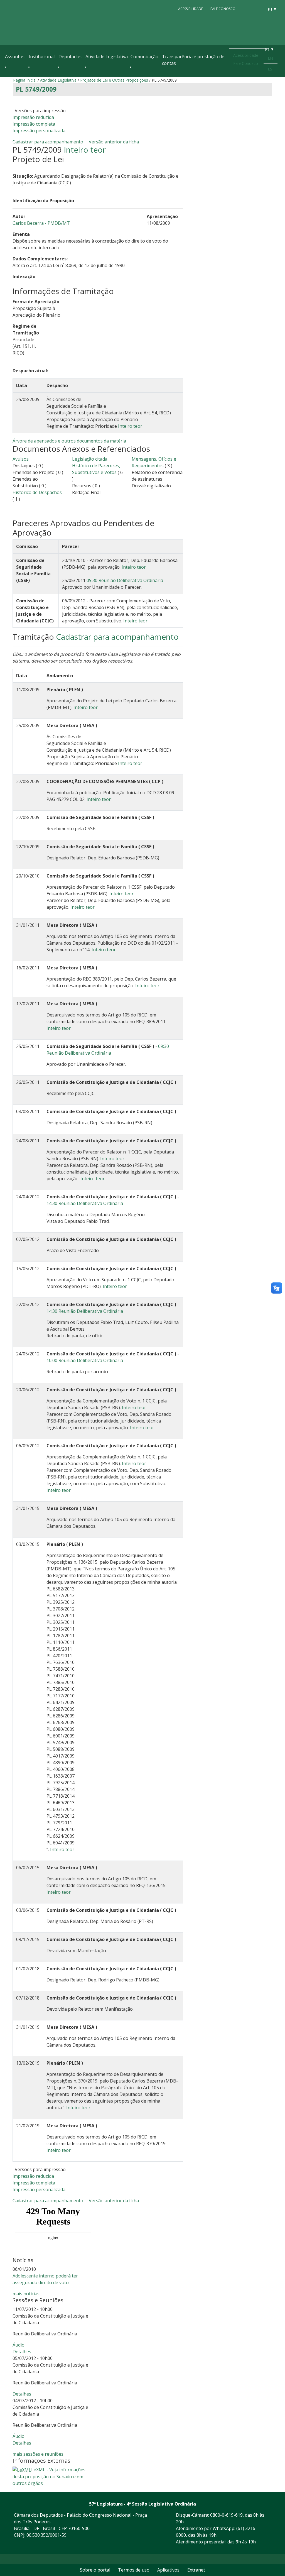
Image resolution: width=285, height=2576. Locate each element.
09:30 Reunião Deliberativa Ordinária (125, 580)
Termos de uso (134, 2570)
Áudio (19, 2345)
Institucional (42, 57)
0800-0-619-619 (226, 2515)
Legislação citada (90, 459)
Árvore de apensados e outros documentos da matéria (69, 441)
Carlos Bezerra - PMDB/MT (41, 223)
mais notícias (26, 2294)
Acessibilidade (191, 9)
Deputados (70, 57)
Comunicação (144, 57)
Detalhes (22, 2352)
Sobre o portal (95, 2570)
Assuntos (15, 57)
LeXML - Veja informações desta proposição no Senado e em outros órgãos (49, 2477)
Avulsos (21, 459)
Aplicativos (168, 2570)
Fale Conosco (223, 9)
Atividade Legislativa (107, 57)
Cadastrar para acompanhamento (49, 142)
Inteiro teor (85, 150)
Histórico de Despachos (37, 492)
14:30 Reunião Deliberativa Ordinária (85, 1203)
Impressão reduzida (33, 117)
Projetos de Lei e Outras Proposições (114, 80)
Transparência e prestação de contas (193, 60)
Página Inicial (25, 80)
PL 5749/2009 (36, 89)
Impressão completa (34, 124)
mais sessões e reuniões (38, 2454)
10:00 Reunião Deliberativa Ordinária (85, 1360)
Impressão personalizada (39, 131)
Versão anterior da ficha (114, 142)
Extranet (196, 2570)
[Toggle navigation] (8, 76)
